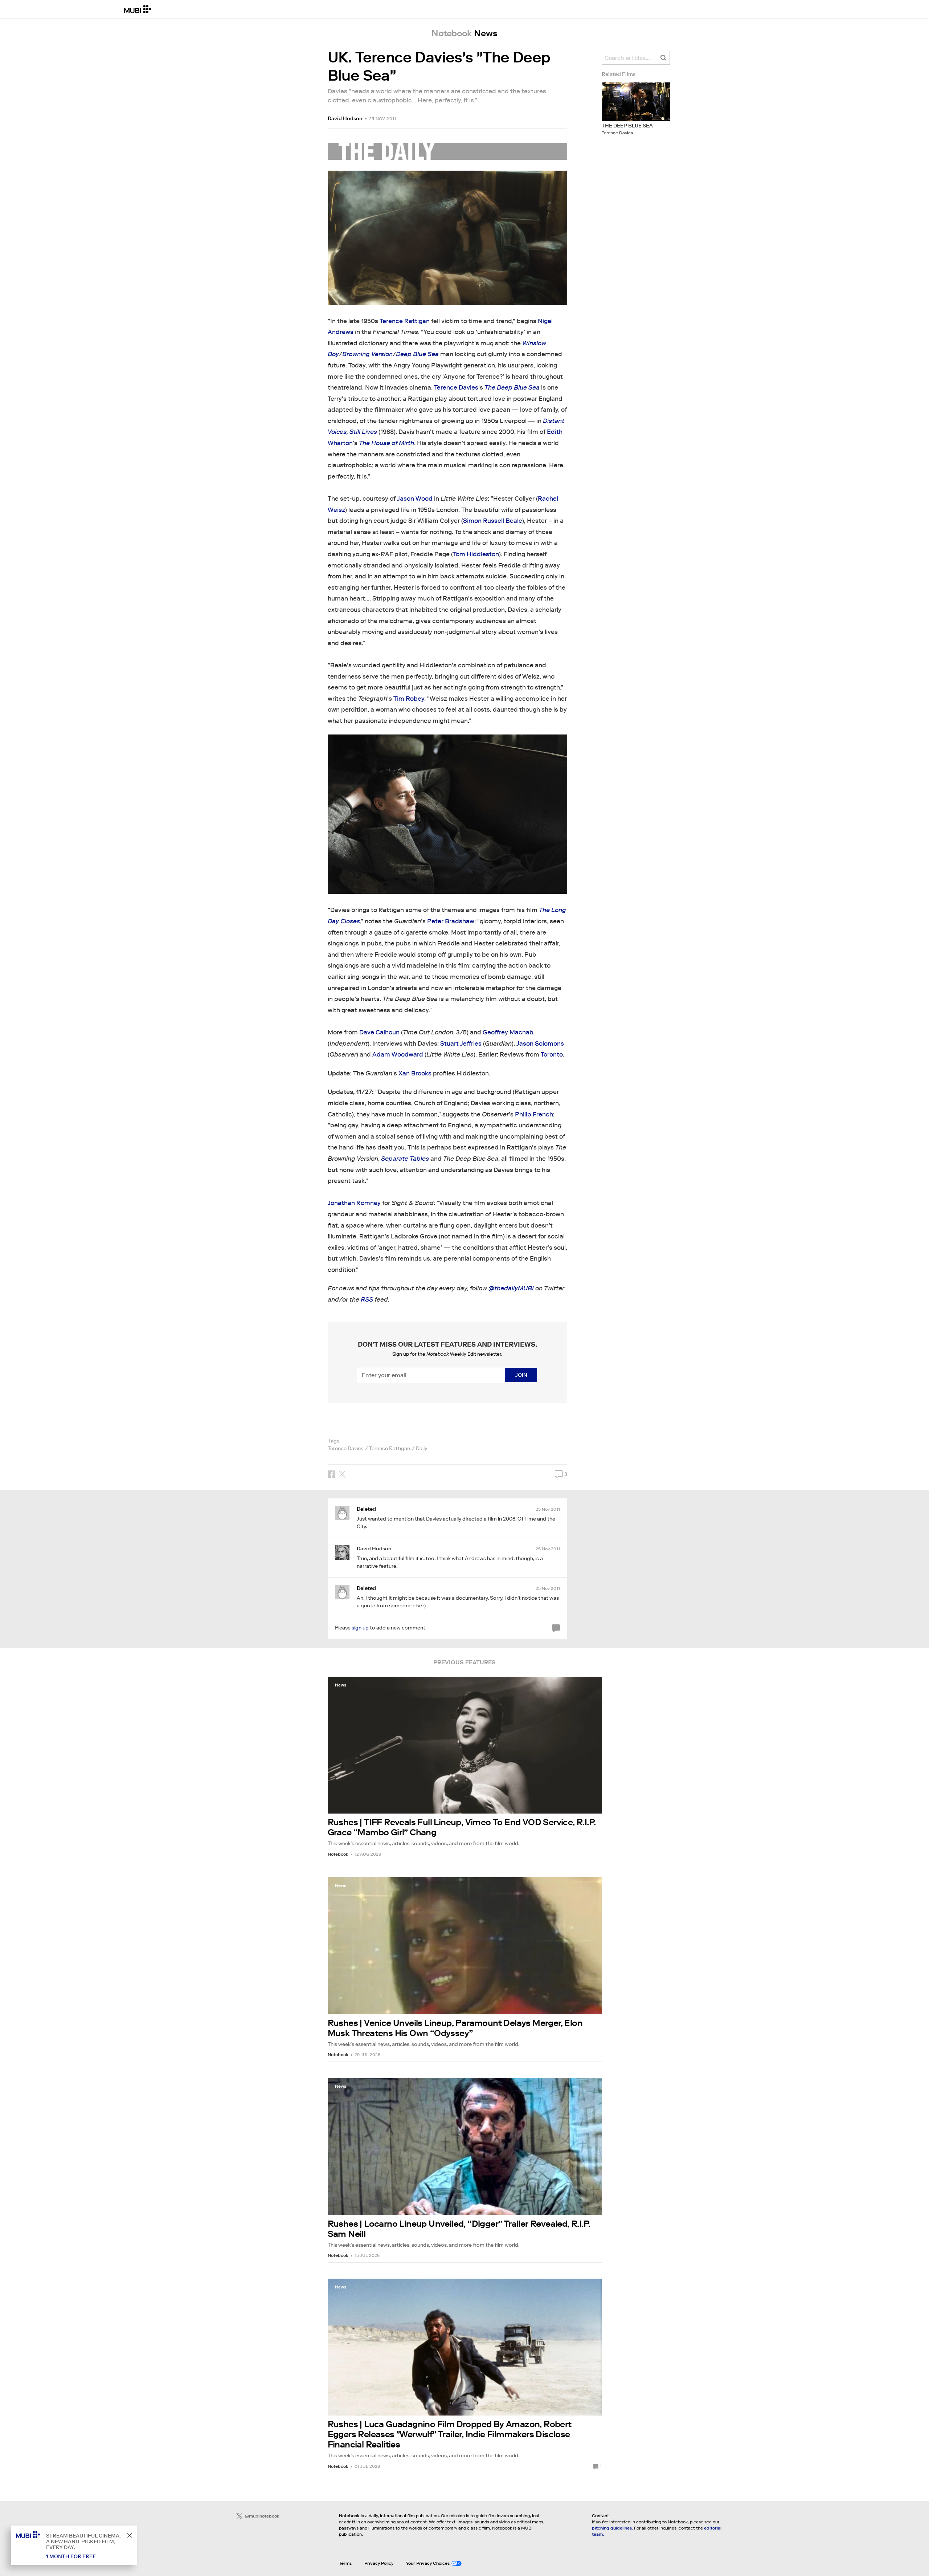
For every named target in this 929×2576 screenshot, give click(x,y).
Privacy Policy (379, 2563)
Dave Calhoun (379, 1032)
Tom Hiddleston (476, 554)
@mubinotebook (262, 2516)
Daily (421, 1448)
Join (521, 1375)
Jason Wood (415, 499)
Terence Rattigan (405, 321)
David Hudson (345, 118)
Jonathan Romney (354, 1203)
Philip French (534, 1114)
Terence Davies (456, 388)
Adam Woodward (398, 1055)
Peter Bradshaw (451, 921)
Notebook (338, 1854)
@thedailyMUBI (511, 1288)
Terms (345, 2563)
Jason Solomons (540, 1044)
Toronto (552, 1055)
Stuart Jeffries (461, 1044)
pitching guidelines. (612, 2528)
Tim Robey (409, 699)
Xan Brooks (415, 1073)
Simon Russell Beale (493, 521)
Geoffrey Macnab (508, 1032)
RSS (367, 1300)
